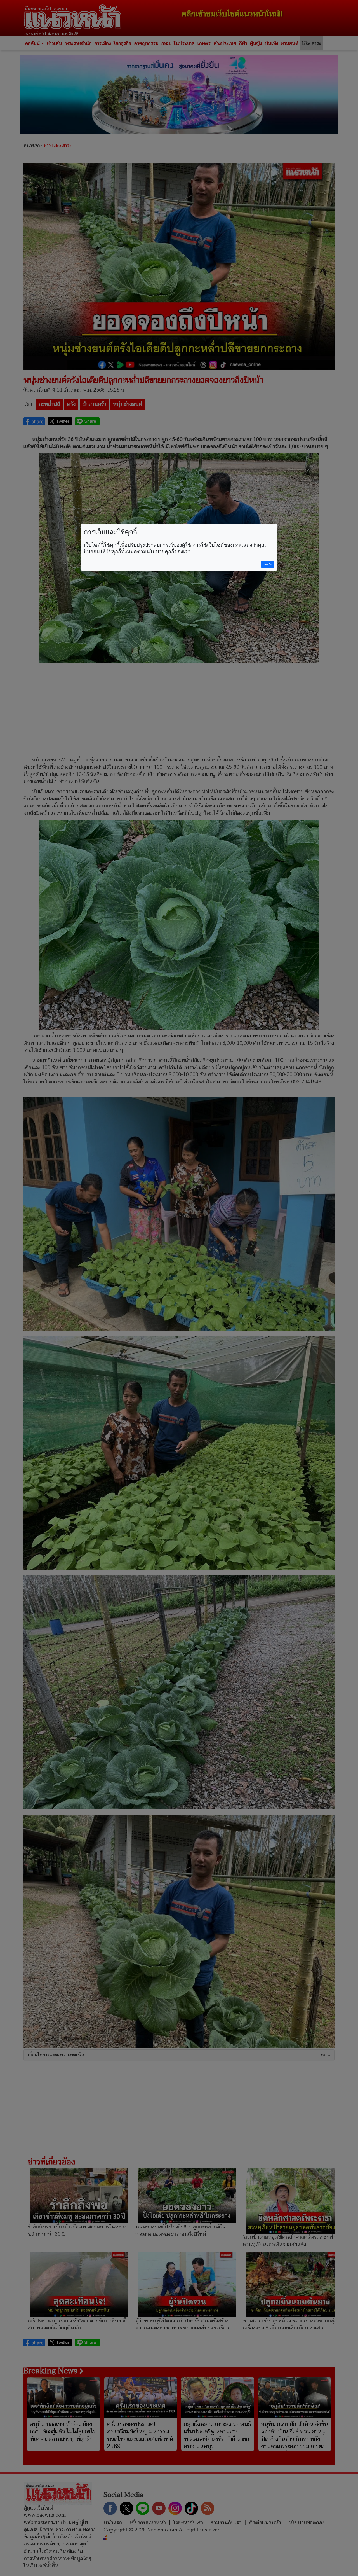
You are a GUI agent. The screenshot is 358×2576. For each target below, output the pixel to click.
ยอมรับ (268, 564)
